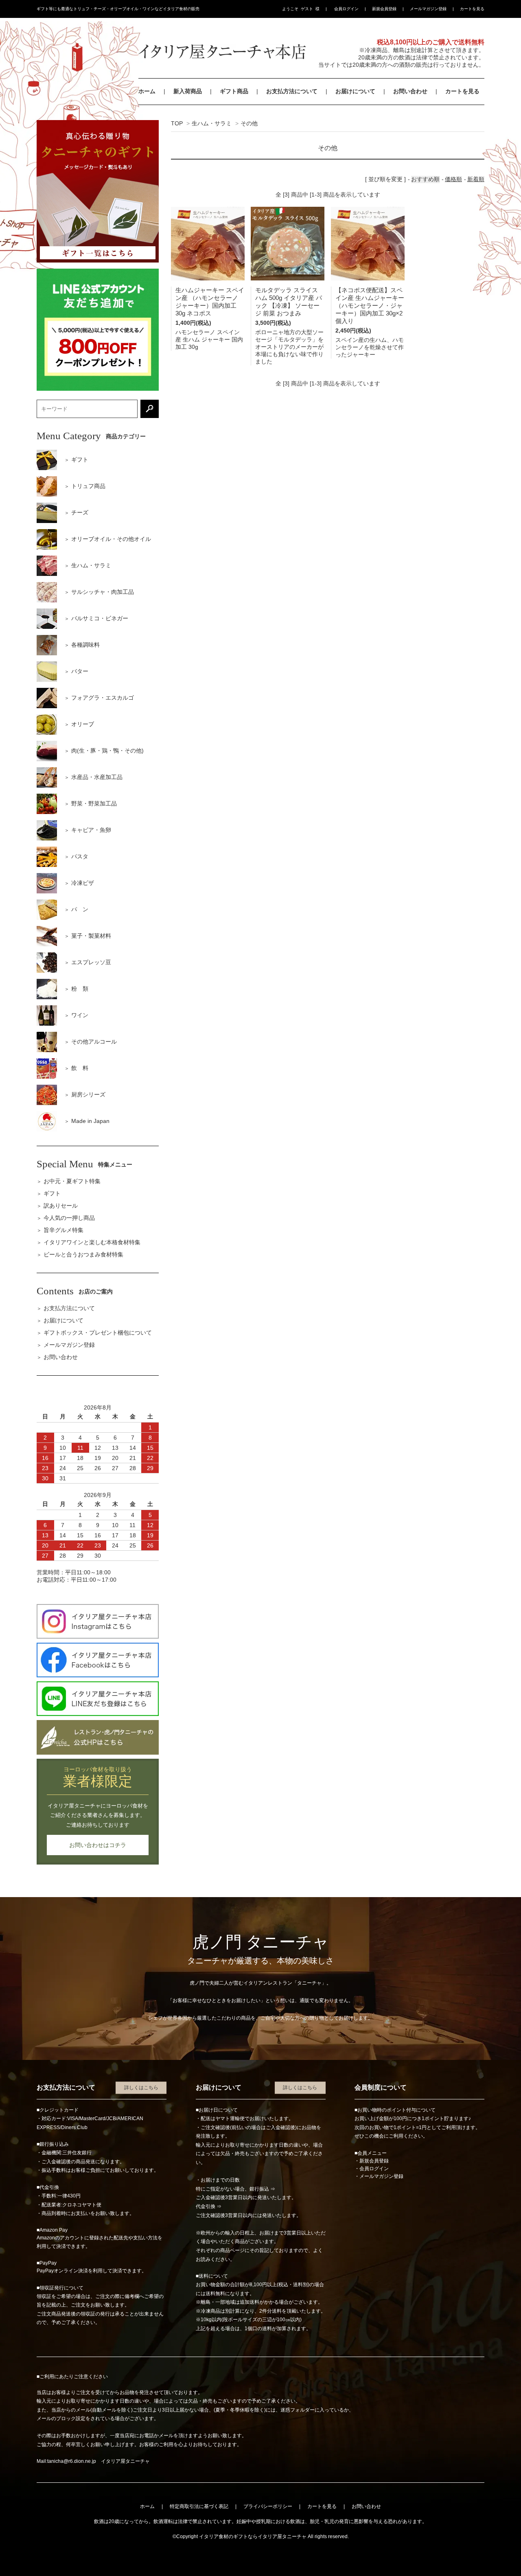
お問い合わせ (410, 91)
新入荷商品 (188, 91)
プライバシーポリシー (268, 2506)
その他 (249, 123)
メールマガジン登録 (428, 9)
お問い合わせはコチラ (98, 1845)
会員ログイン (346, 9)
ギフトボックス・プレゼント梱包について (98, 1333)
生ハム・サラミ (212, 123)
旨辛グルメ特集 (63, 1230)
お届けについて (355, 91)
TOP (177, 123)
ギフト (52, 1193)
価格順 (453, 179)
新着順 (476, 179)
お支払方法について (292, 91)
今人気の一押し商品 (69, 1218)
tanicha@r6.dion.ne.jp (72, 2461)
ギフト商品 (234, 91)
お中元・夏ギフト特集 (72, 1181)
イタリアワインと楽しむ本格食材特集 (92, 1242)
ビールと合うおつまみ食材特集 (83, 1254)
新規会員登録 (384, 9)
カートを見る (472, 9)
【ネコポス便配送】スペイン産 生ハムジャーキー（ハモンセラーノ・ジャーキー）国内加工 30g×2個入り (370, 305)
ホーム (147, 91)
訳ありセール (61, 1206)
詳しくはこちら (141, 2088)
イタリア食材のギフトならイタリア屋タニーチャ (253, 2537)
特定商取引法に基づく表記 (199, 2506)
